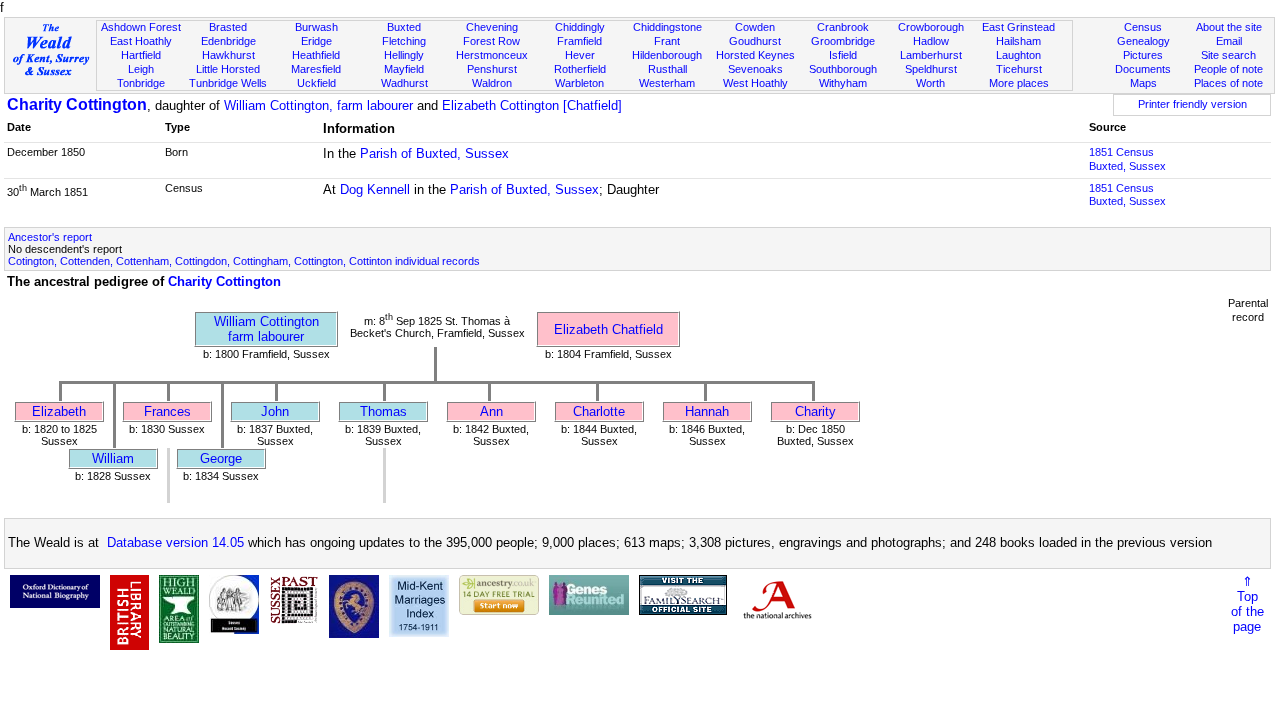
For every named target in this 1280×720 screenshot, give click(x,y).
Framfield (579, 41)
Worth (930, 83)
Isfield (843, 55)
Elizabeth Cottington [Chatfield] (532, 105)
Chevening (492, 27)
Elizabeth (59, 411)
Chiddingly (580, 27)
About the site (1229, 27)
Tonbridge (141, 83)
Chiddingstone (667, 27)
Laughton (1018, 55)
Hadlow (931, 41)
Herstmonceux (492, 55)
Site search (1228, 55)
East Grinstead (1018, 27)
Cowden (755, 27)
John (275, 411)
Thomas (383, 411)
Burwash (316, 27)
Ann (491, 411)
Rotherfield (580, 69)
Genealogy (1143, 41)
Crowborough (931, 27)
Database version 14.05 (175, 542)
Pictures (1143, 55)
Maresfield (316, 69)
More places (1019, 83)
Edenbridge (228, 41)
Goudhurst (755, 41)
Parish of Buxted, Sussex (434, 153)
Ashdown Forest (141, 27)
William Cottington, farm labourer (318, 105)
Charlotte (599, 411)
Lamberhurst (931, 55)
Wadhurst (404, 83)
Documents (1143, 69)
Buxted (404, 27)
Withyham (843, 83)
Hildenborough (667, 55)
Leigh (141, 69)
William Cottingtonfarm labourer (266, 329)
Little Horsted (228, 69)
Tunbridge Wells (228, 83)
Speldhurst (931, 69)
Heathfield (316, 55)
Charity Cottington (77, 104)
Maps (1143, 83)
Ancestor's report (50, 237)
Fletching (404, 41)
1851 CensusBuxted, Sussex (1127, 159)
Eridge (316, 41)
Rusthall (667, 69)
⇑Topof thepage (1247, 604)
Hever (580, 55)
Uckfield (316, 83)
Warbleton (579, 83)
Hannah (707, 411)
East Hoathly (141, 41)
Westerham (667, 83)
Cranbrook (843, 27)
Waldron (492, 83)
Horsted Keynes (755, 55)
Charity (815, 411)
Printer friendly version (1192, 104)
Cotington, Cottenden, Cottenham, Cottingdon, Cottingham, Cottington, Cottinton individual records (244, 261)
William (113, 458)
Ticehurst (1019, 69)
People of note (1228, 69)
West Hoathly (755, 83)
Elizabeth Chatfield (608, 329)
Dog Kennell (375, 189)
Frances (167, 411)
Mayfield (404, 69)
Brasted (228, 27)
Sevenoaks (755, 69)
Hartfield (141, 55)
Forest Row (491, 41)
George (221, 458)
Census (1143, 27)
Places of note (1228, 83)
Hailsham (1018, 41)
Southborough (843, 69)
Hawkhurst (228, 55)
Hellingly (404, 55)
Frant (667, 41)
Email (1229, 41)
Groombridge (843, 41)
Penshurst (492, 69)
